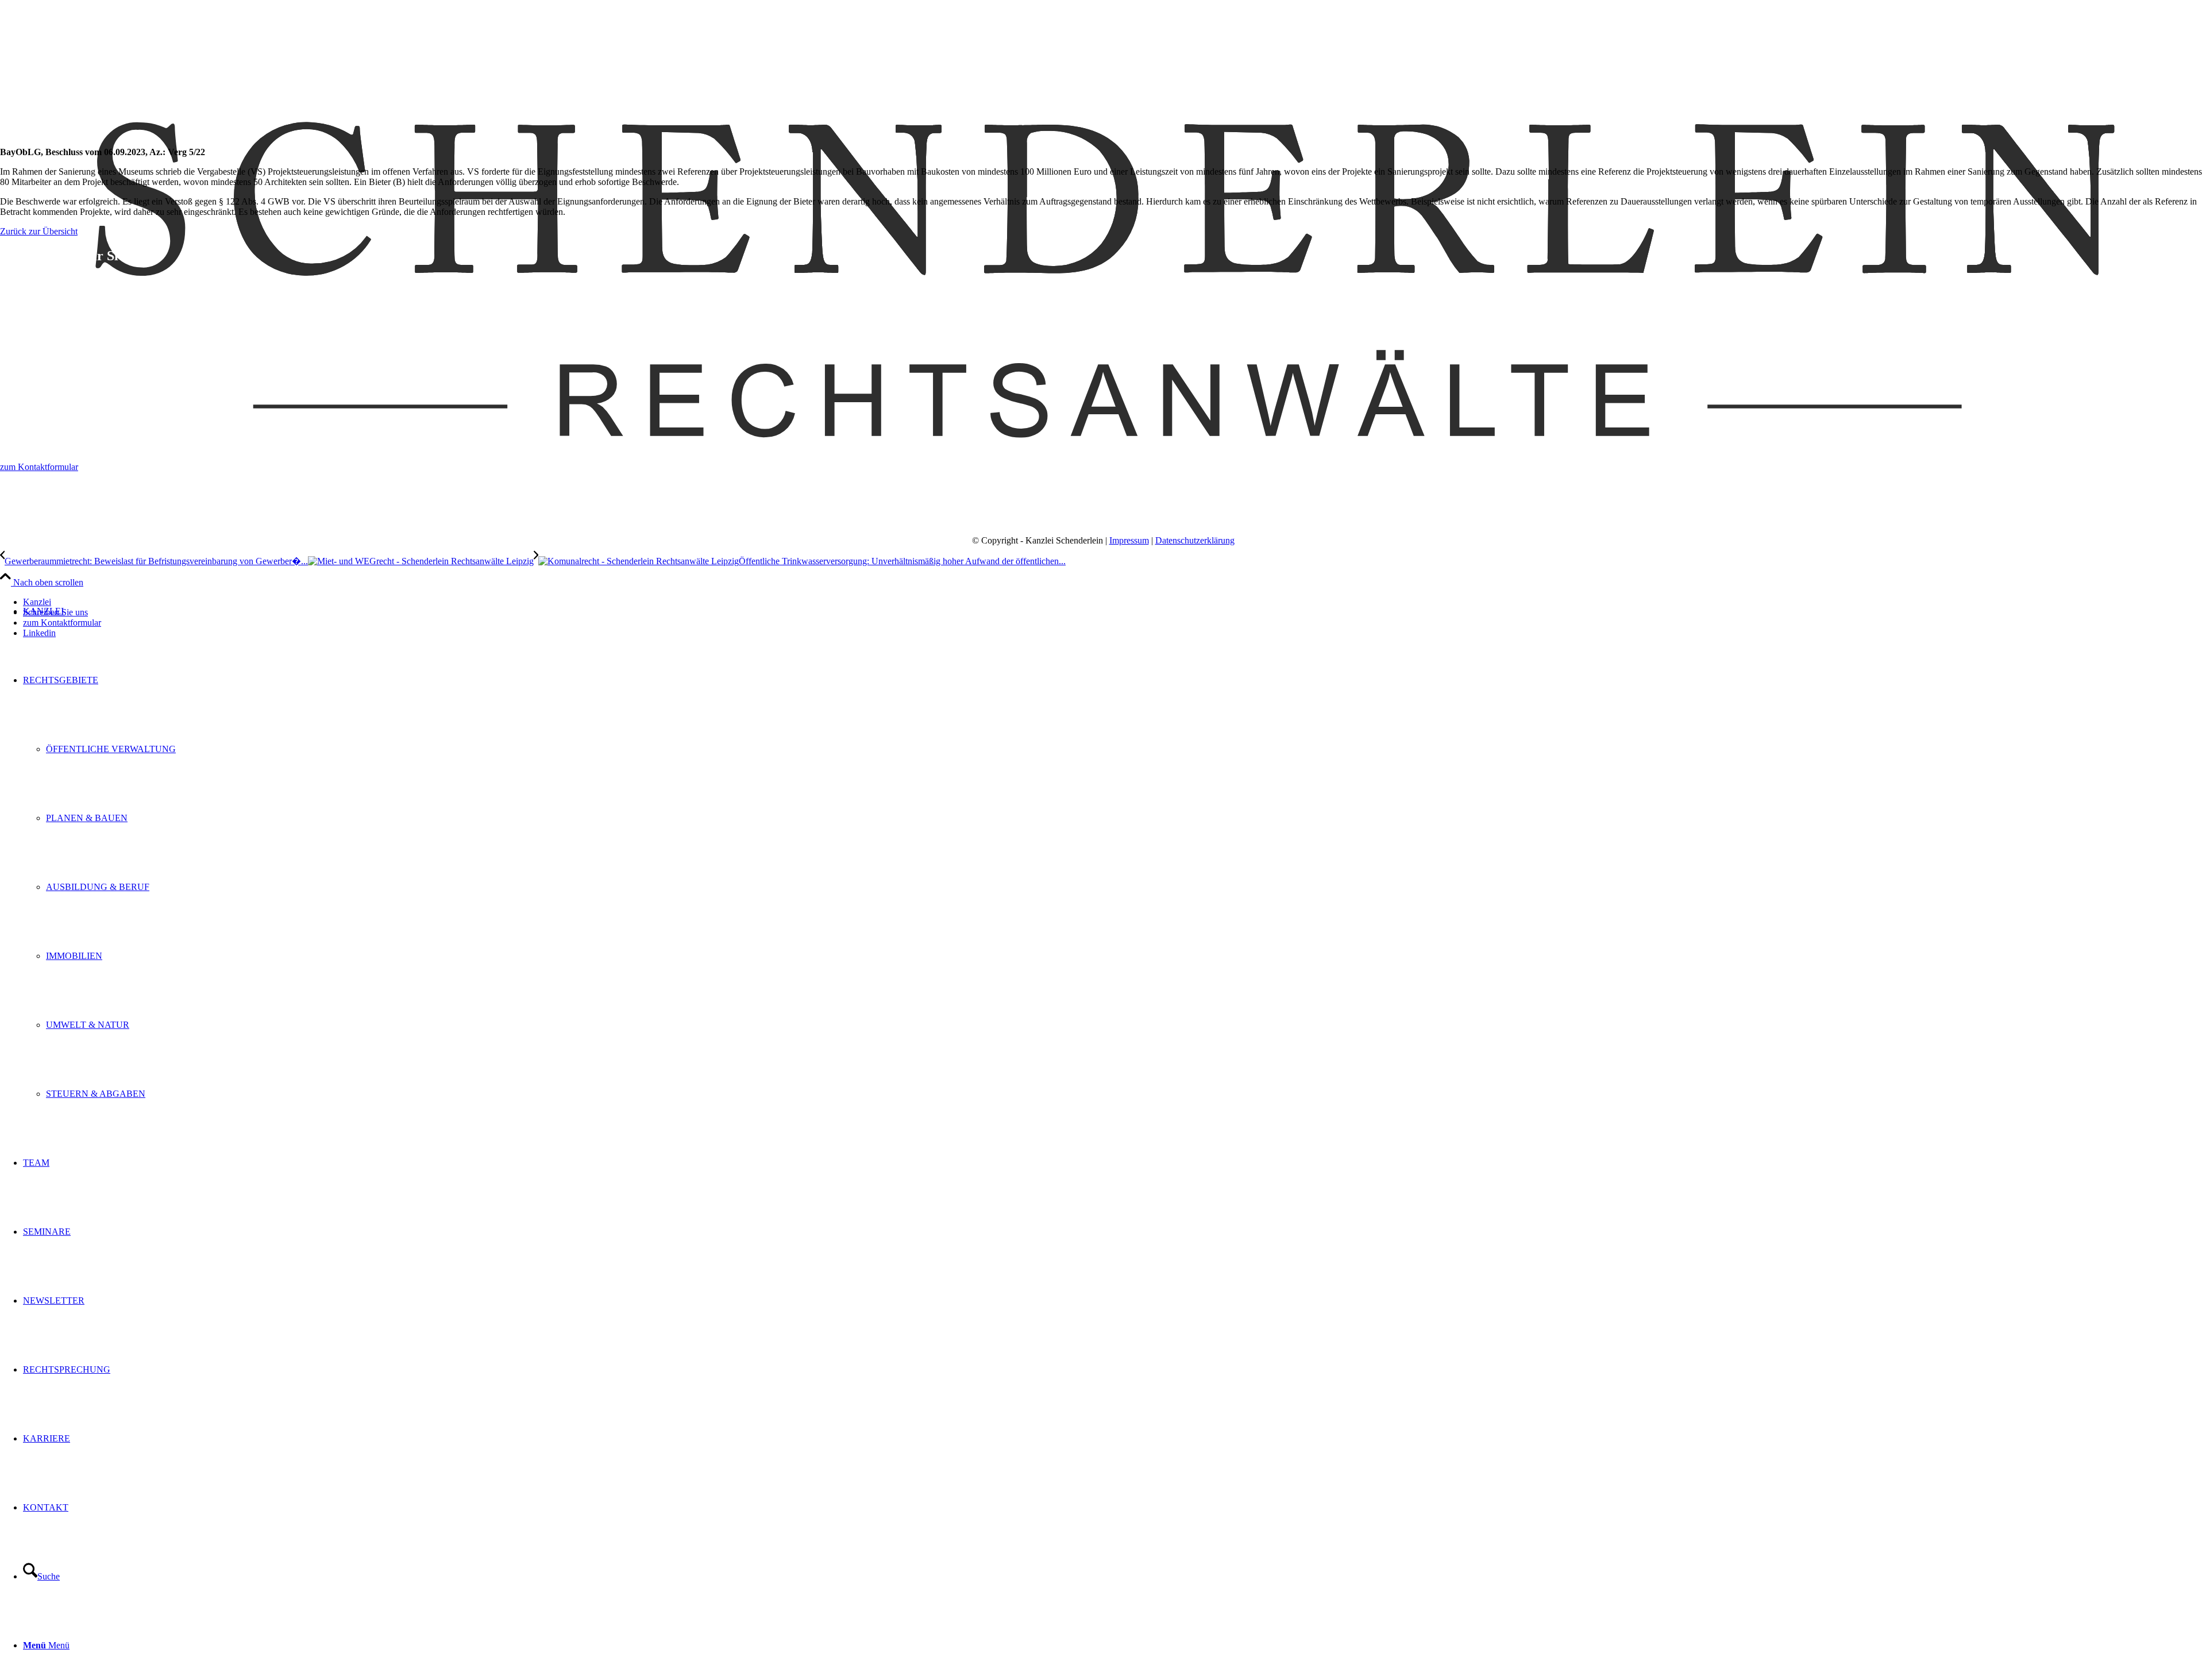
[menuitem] (1114, 887)
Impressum (1129, 540)
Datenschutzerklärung (1195, 540)
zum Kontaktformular (39, 467)
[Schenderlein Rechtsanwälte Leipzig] (1103, 533)
